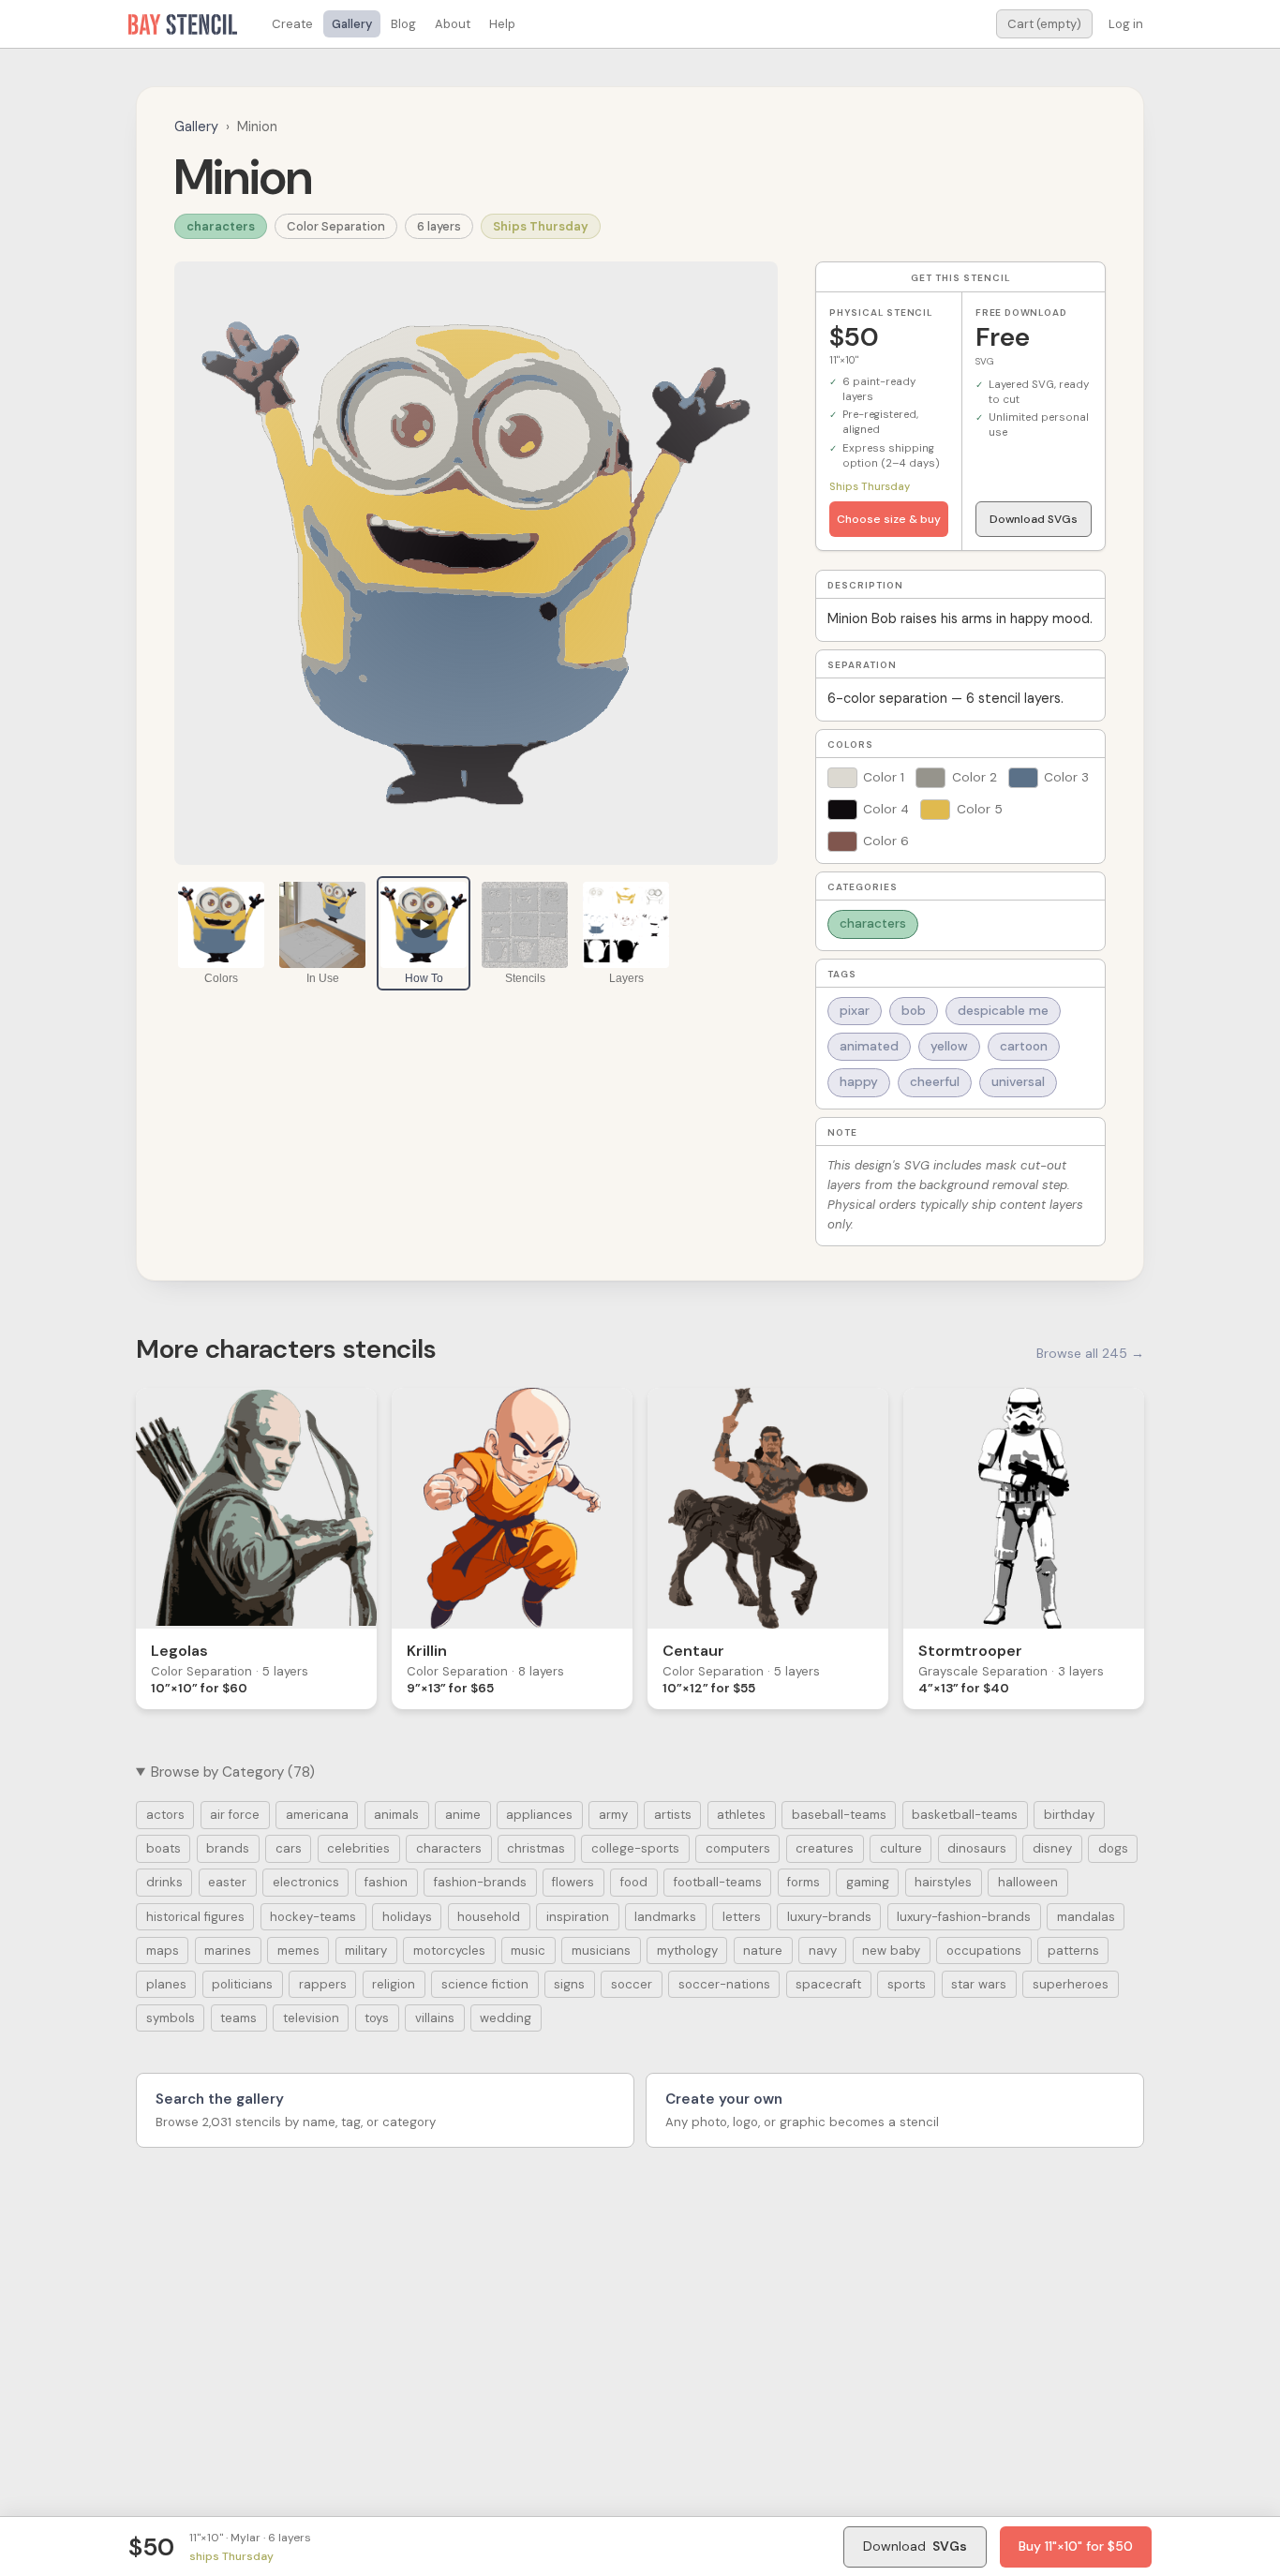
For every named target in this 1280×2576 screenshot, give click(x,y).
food (634, 1882)
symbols (171, 2018)
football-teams (718, 1882)
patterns (1073, 1951)
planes (166, 1984)
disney (1052, 1848)
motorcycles (449, 1951)
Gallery (352, 24)
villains (435, 2018)
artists (673, 1815)
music (528, 1951)
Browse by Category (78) (233, 1772)
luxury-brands (829, 1917)
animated (869, 1046)
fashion (386, 1882)
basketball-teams (965, 1815)
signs (569, 1984)
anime (463, 1815)
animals (396, 1815)
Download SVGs (1034, 519)
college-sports (635, 1848)
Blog (403, 24)
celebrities (358, 1848)
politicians (242, 1984)
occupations (984, 1951)
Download (915, 2546)
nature (763, 1951)
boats (164, 1848)
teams (238, 2018)
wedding (506, 2018)
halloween (1028, 1882)
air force (235, 1815)
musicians (601, 1951)
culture (901, 1848)
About (453, 24)
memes (298, 1951)
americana (317, 1815)
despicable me (1003, 1011)
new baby (891, 1951)
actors (165, 1815)
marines (228, 1951)
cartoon (1024, 1046)
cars (289, 1848)
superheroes (1071, 1984)
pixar (855, 1011)
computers (738, 1848)
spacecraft (828, 1984)
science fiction (485, 1984)
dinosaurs (977, 1848)
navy (823, 1951)
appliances (539, 1815)
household (489, 1917)
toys (377, 2018)
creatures (825, 1848)
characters (221, 226)
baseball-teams (839, 1815)
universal (1018, 1082)
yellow (949, 1046)
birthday (1069, 1815)
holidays (407, 1917)
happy (859, 1082)
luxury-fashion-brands (964, 1917)
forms (804, 1882)
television (311, 2018)
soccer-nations (724, 1984)
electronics (306, 1882)
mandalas (1086, 1917)
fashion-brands (480, 1882)
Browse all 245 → (1090, 1353)
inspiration (578, 1917)
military (366, 1951)
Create (292, 24)
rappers (323, 1984)
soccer (632, 1984)
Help (502, 24)
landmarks (665, 1917)
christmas (536, 1848)
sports (907, 1984)
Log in (1126, 24)
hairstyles (943, 1882)
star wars (979, 1984)
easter (227, 1882)
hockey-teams (313, 1917)
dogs (1113, 1848)
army (613, 1815)
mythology (687, 1951)
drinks (164, 1882)
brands (228, 1848)
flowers (573, 1882)
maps (163, 1951)
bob (914, 1011)
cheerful (935, 1082)
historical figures (195, 1917)
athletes (741, 1815)
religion (394, 1984)
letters (742, 1917)
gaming (868, 1882)
